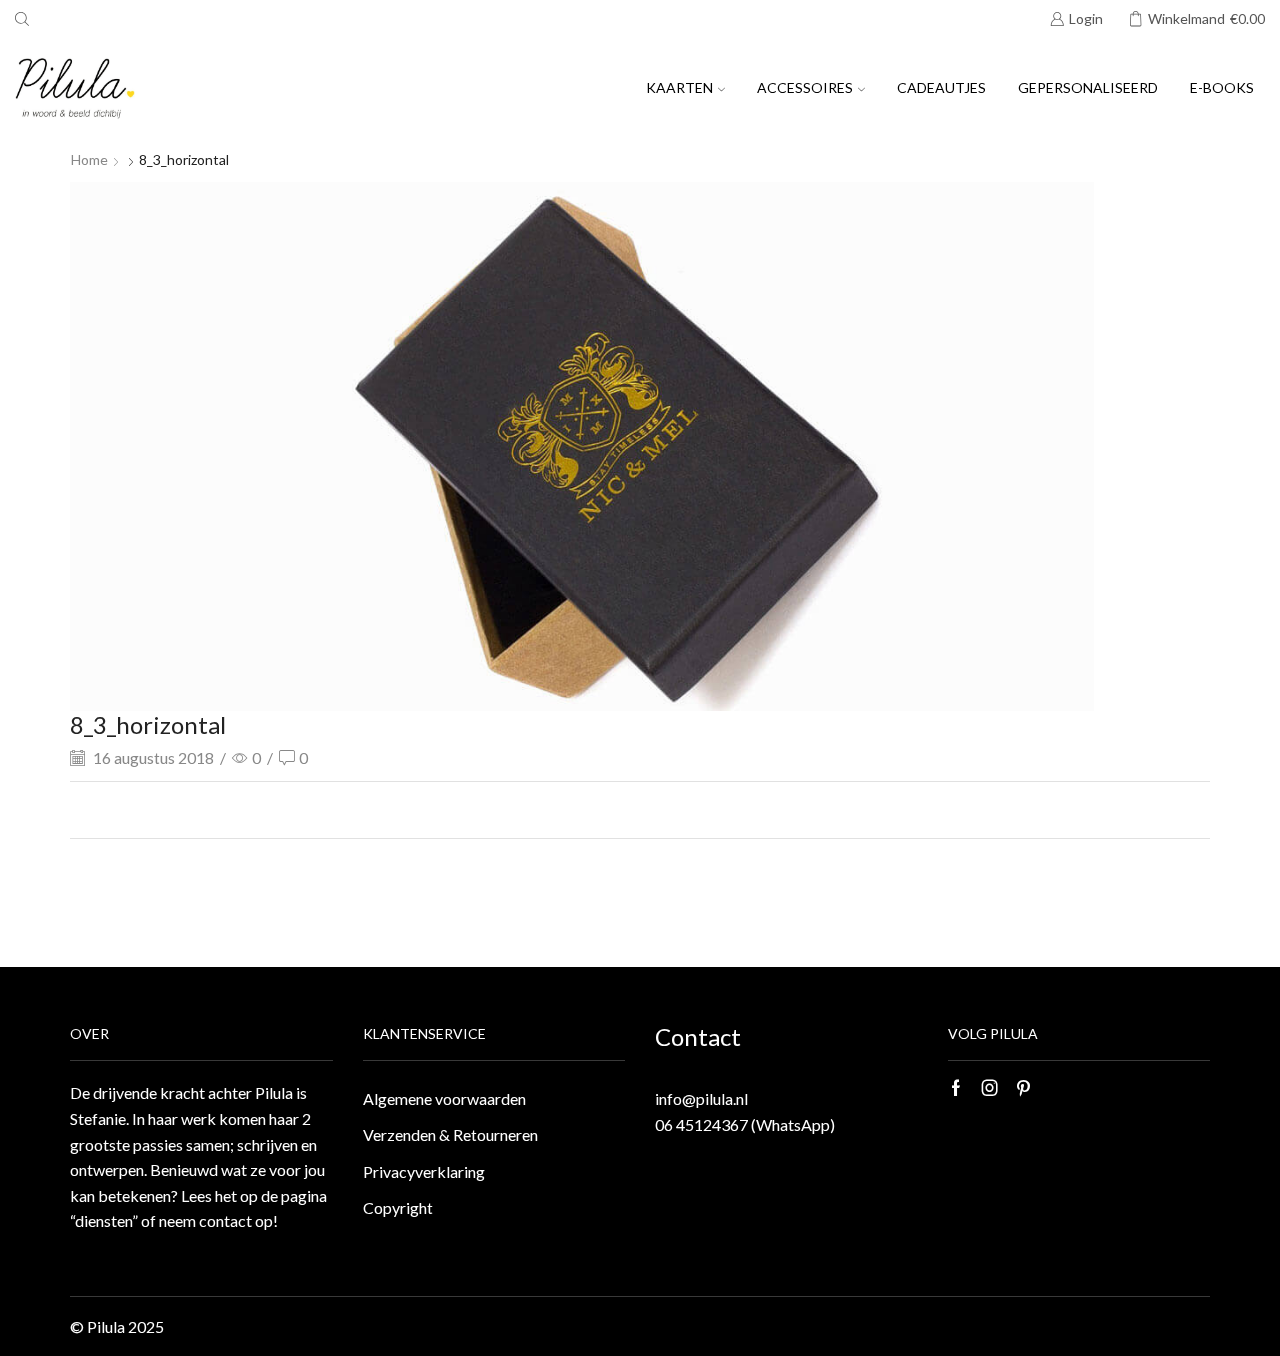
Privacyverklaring (424, 1171)
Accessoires (805, 87)
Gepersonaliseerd (1088, 87)
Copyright (398, 1207)
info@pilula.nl (701, 1098)
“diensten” (104, 1220)
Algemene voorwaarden (444, 1098)
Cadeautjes (941, 87)
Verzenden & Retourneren (450, 1134)
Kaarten (679, 87)
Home (89, 159)
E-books (1222, 87)
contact (225, 1220)
